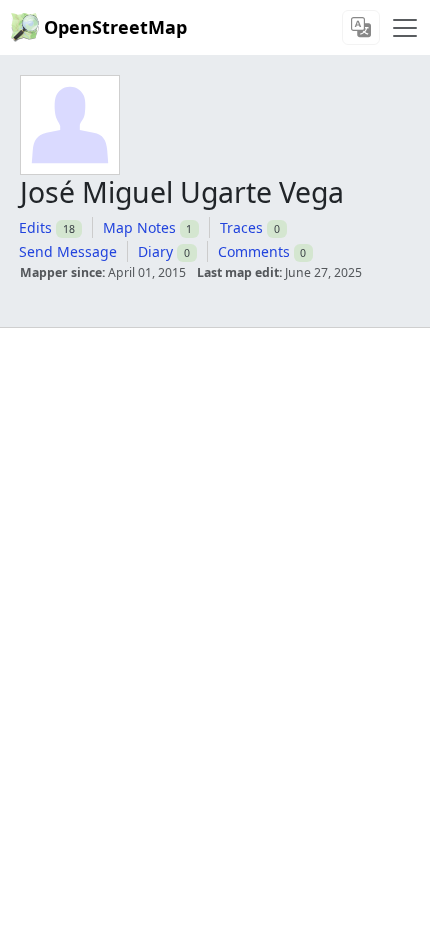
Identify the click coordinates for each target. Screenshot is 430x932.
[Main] (405, 28)
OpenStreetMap (115, 27)
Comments (254, 251)
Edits (35, 227)
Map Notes (139, 227)
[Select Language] (361, 27)
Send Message (68, 251)
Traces (241, 227)
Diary (155, 251)
